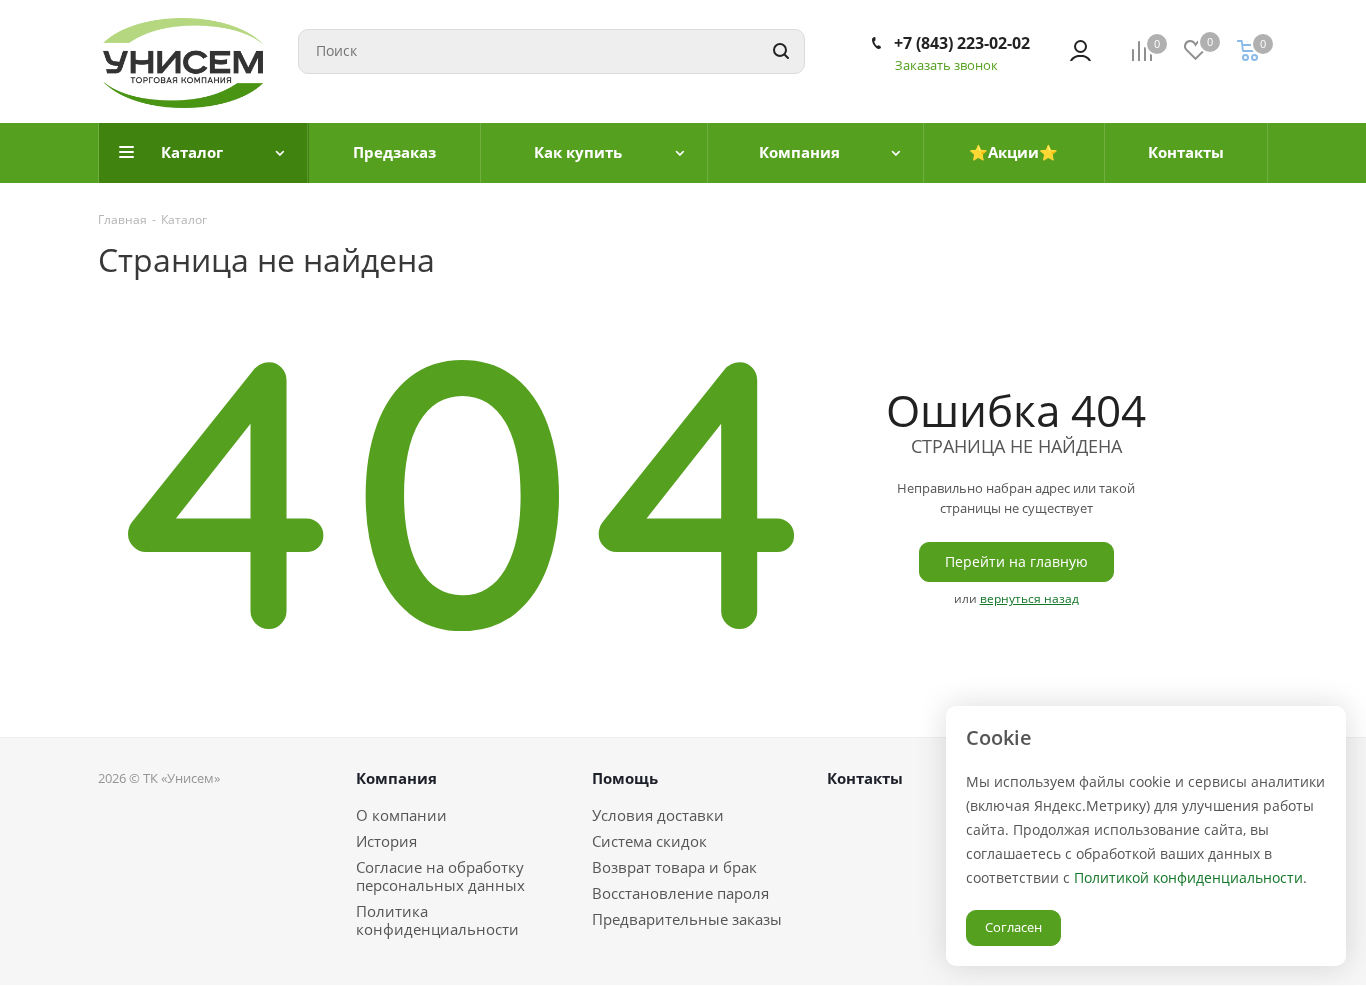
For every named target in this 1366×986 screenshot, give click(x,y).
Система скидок (649, 841)
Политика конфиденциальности (437, 920)
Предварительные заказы (687, 919)
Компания (396, 778)
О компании (401, 815)
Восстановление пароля (680, 893)
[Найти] (781, 51)
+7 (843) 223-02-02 (962, 43)
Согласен (1013, 927)
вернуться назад (1029, 598)
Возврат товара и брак (674, 867)
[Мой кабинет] (1080, 51)
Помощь (625, 778)
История (386, 841)
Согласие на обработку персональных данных (440, 876)
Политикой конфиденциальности (1188, 877)
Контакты (865, 778)
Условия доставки (658, 815)
